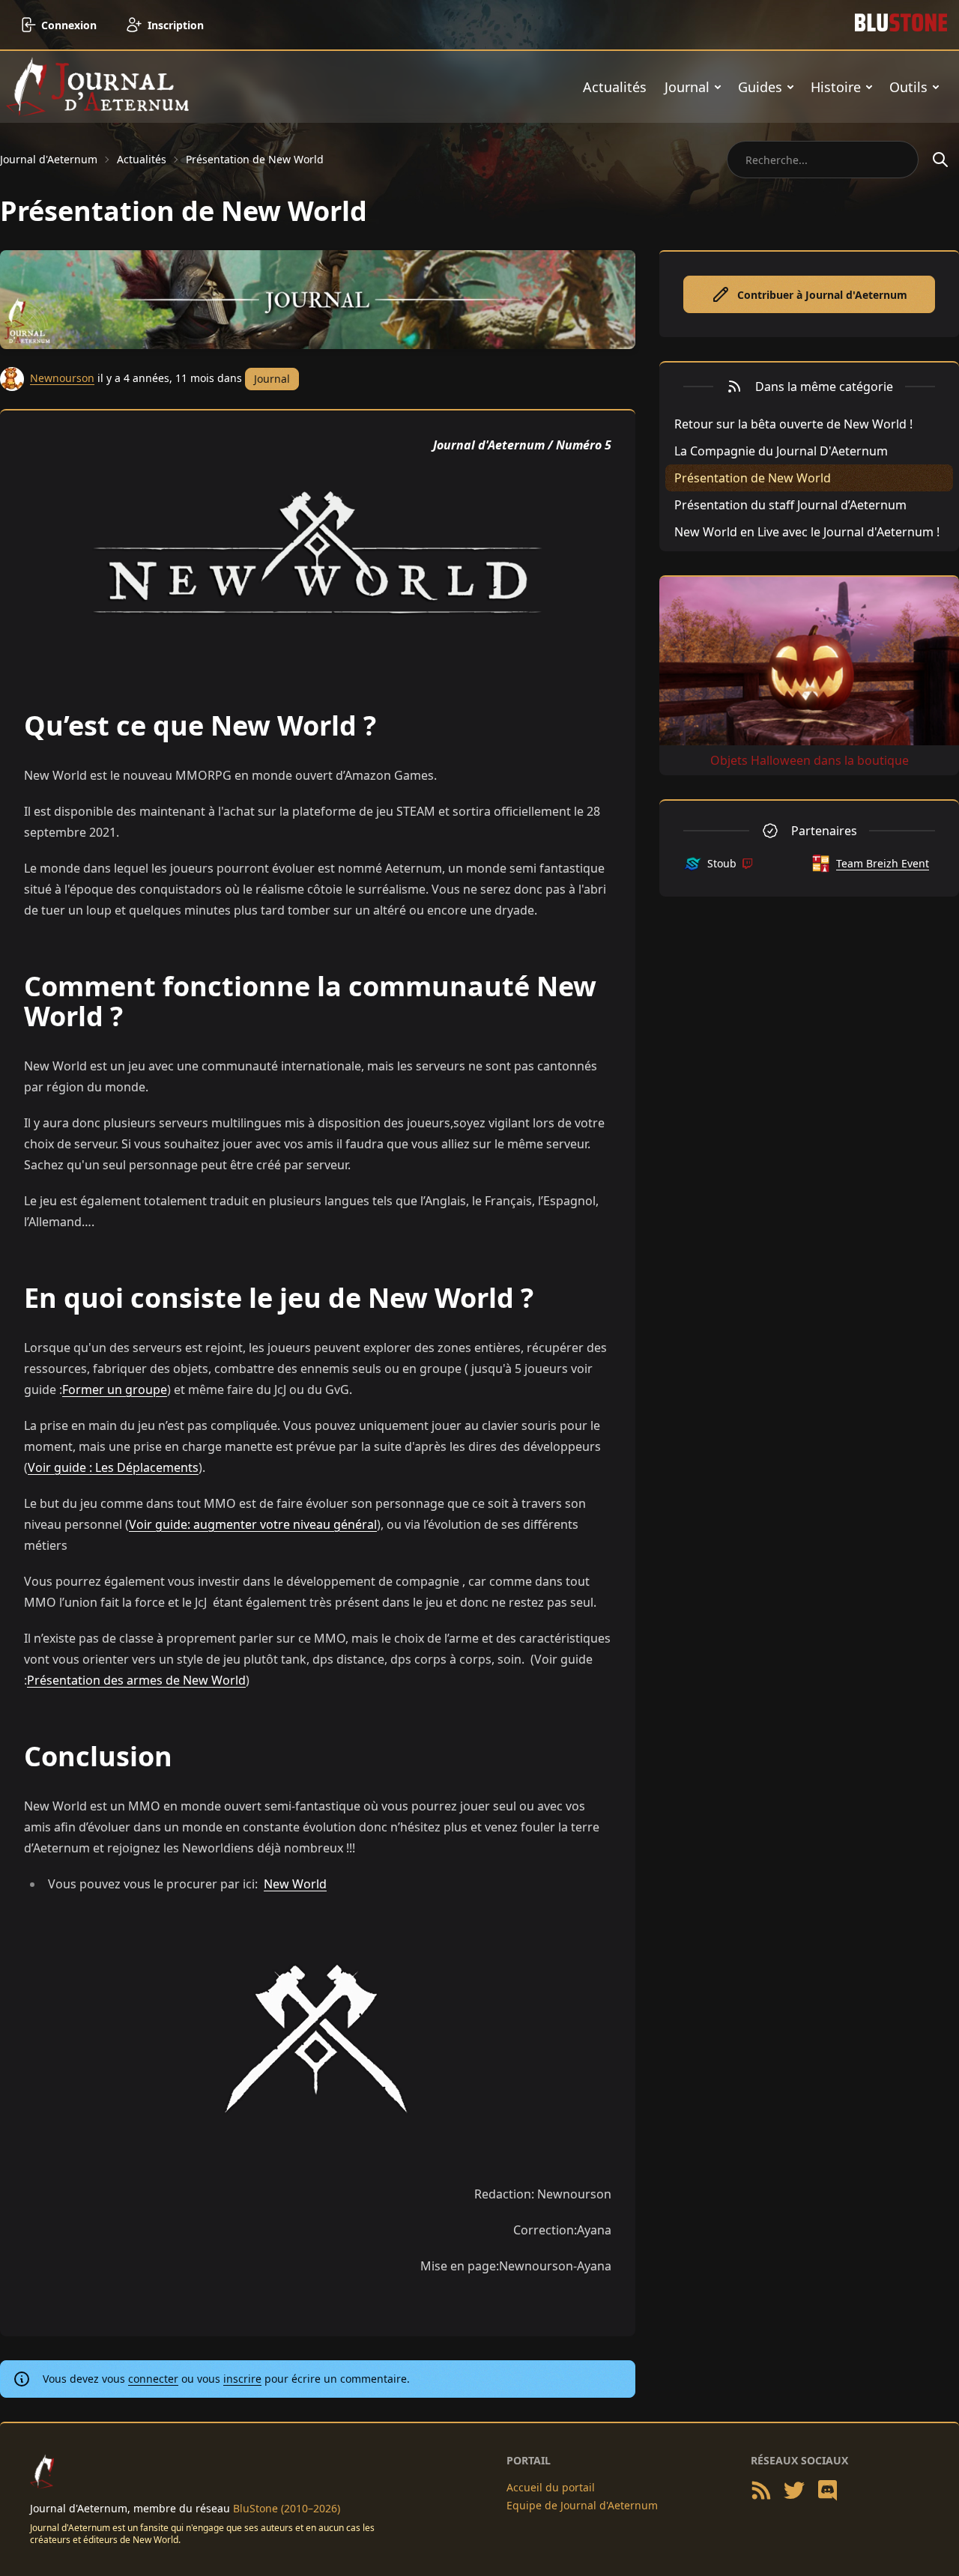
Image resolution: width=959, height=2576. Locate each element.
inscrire (242, 2379)
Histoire (836, 87)
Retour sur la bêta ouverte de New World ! (793, 424)
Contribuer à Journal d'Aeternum (822, 295)
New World (295, 1884)
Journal (687, 87)
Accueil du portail (551, 2487)
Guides (760, 87)
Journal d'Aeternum (49, 159)
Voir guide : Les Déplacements (113, 1467)
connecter (153, 2379)
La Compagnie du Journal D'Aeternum (781, 451)
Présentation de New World (255, 159)
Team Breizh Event (883, 863)
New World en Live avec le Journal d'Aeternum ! (807, 532)
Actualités (615, 87)
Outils (908, 87)
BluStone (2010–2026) (287, 2508)
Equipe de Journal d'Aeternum (582, 2505)
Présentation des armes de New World (136, 1680)
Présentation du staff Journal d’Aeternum (790, 505)
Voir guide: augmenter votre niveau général (253, 1524)
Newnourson (62, 378)
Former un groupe (115, 1389)
